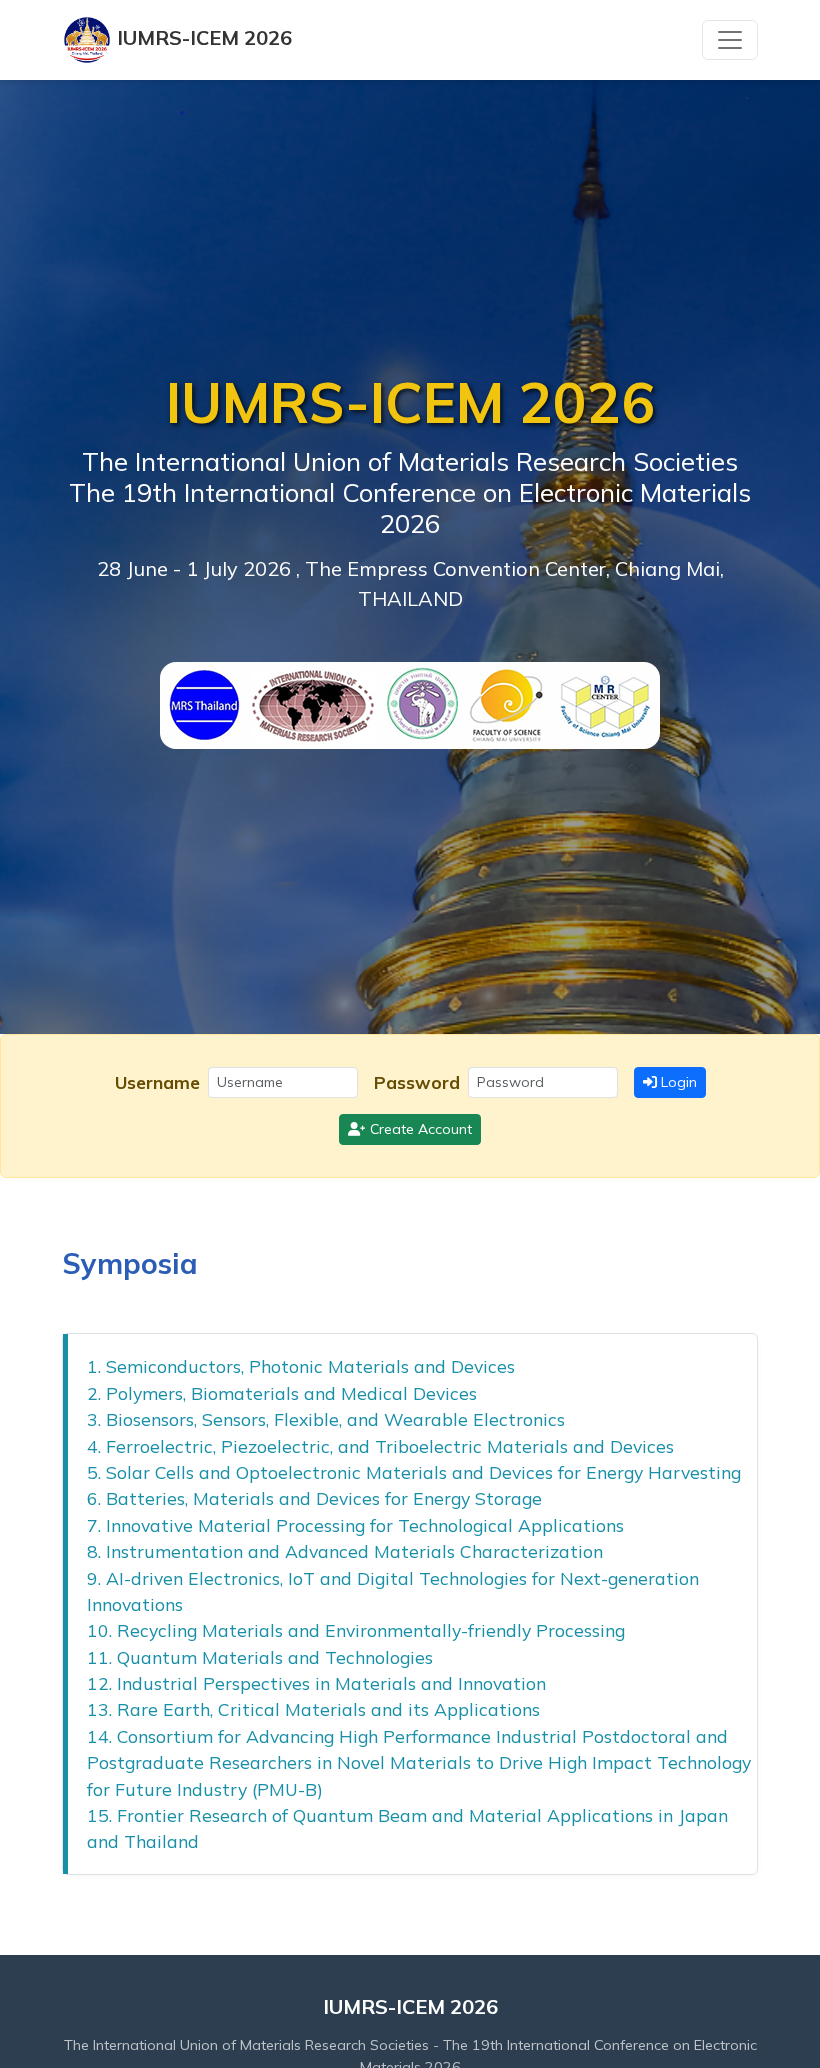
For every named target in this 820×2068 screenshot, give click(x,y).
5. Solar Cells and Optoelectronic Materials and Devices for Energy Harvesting (414, 1472)
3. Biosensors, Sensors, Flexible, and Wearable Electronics (326, 1419)
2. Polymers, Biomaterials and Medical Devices (282, 1393)
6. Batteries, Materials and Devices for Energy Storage (314, 1498)
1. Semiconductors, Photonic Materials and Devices (301, 1366)
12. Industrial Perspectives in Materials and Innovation (316, 1683)
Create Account (419, 1129)
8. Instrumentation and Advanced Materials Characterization (345, 1551)
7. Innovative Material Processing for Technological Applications (355, 1525)
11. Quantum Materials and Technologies (260, 1657)
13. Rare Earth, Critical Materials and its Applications (313, 1709)
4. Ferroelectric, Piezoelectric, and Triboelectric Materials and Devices (380, 1446)
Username (157, 1082)
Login (677, 1082)
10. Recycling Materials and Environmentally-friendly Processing (356, 1630)
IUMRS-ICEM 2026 (202, 37)
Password (417, 1082)
